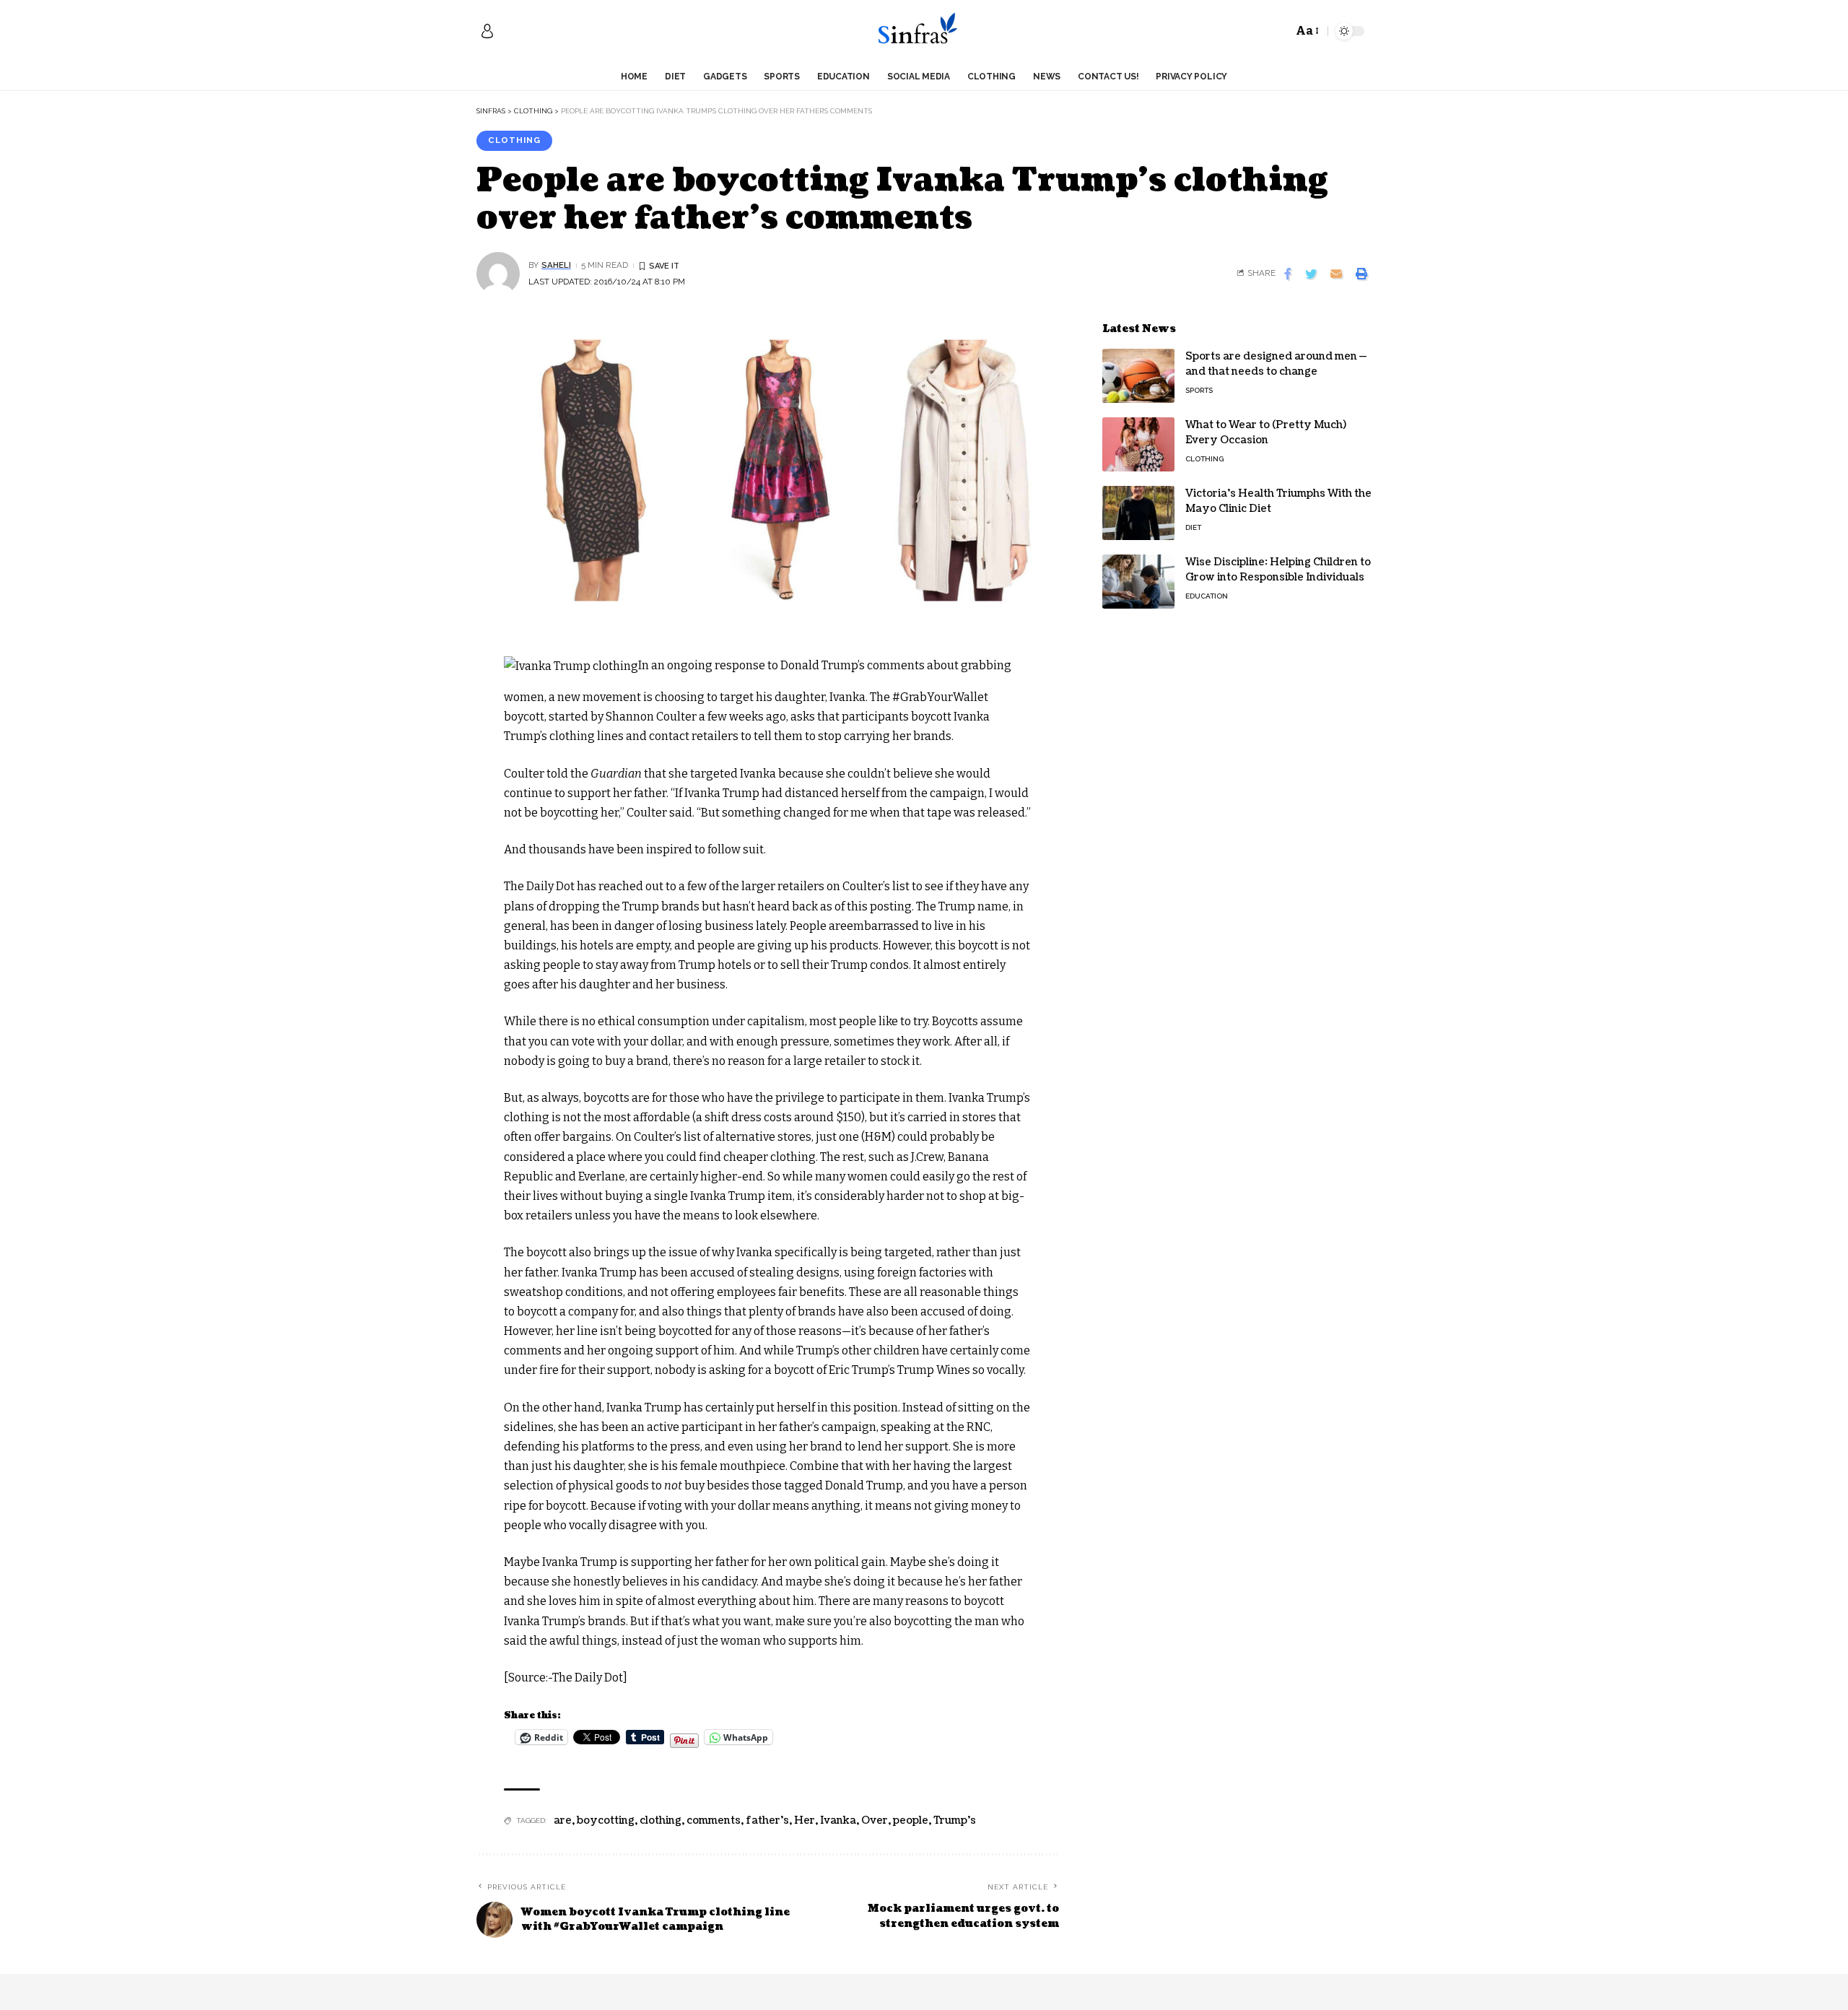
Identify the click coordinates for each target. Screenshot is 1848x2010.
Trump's (955, 1820)
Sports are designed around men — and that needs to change (1276, 364)
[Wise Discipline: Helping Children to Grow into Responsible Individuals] (1138, 582)
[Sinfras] (924, 31)
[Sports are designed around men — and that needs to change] (1138, 376)
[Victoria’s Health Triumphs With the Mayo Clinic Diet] (1138, 513)
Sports (1199, 390)
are (563, 1820)
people (911, 1820)
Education (1207, 596)
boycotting (606, 1820)
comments (714, 1820)
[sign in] (487, 31)
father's (767, 1820)
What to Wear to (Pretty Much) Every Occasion (1266, 432)
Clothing (514, 140)
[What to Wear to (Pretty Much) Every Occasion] (1138, 444)
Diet (1193, 527)
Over (875, 1820)
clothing (661, 1820)
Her (805, 1820)
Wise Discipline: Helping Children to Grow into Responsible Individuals (1278, 570)
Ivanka (838, 1820)
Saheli (556, 265)
